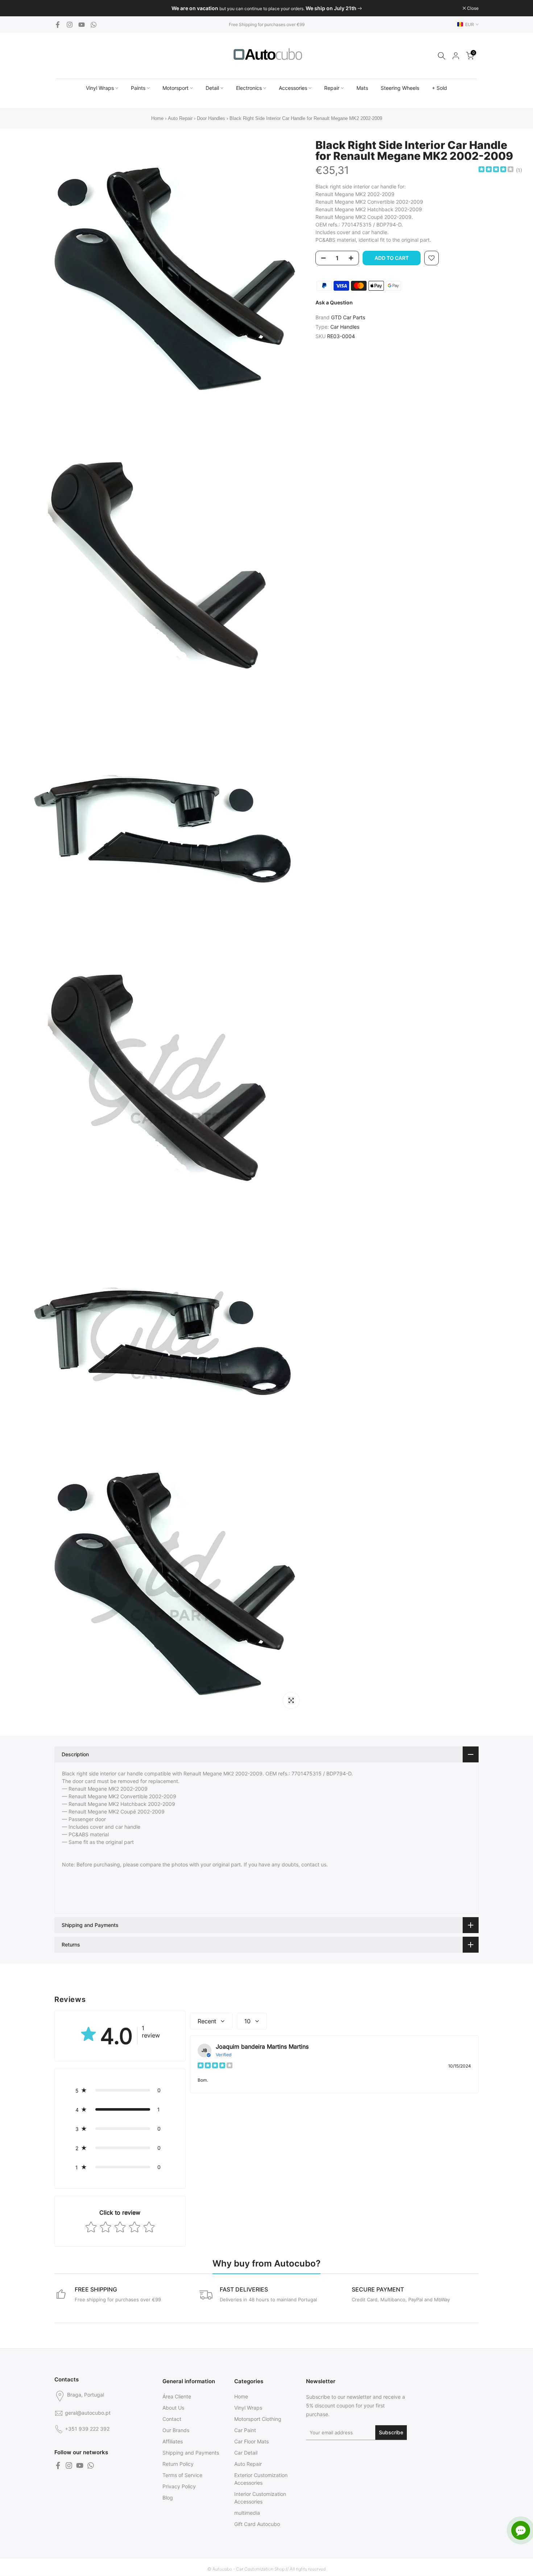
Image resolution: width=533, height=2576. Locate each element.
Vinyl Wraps (100, 88)
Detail (212, 88)
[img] (496, 170)
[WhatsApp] (94, 25)
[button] (120, 2090)
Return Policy (178, 2464)
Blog (168, 2498)
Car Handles (345, 327)
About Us (173, 2408)
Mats (362, 88)
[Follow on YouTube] (82, 25)
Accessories (293, 88)
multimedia (247, 2513)
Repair (332, 88)
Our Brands (176, 2430)
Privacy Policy (179, 2486)
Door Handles (212, 118)
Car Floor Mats (251, 2441)
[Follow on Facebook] (58, 25)
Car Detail (246, 2453)
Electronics (249, 88)
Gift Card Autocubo (257, 2524)
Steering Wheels (400, 88)
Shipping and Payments (191, 2453)
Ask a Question (334, 302)
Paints (138, 88)
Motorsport (175, 88)
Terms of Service (182, 2475)
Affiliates (173, 2441)
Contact (172, 2419)
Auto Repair (180, 118)
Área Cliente (177, 2396)
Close (64, 8)
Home (157, 118)
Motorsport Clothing (258, 2419)
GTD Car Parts (348, 317)
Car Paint (245, 2430)
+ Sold (439, 88)
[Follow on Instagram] (70, 25)
